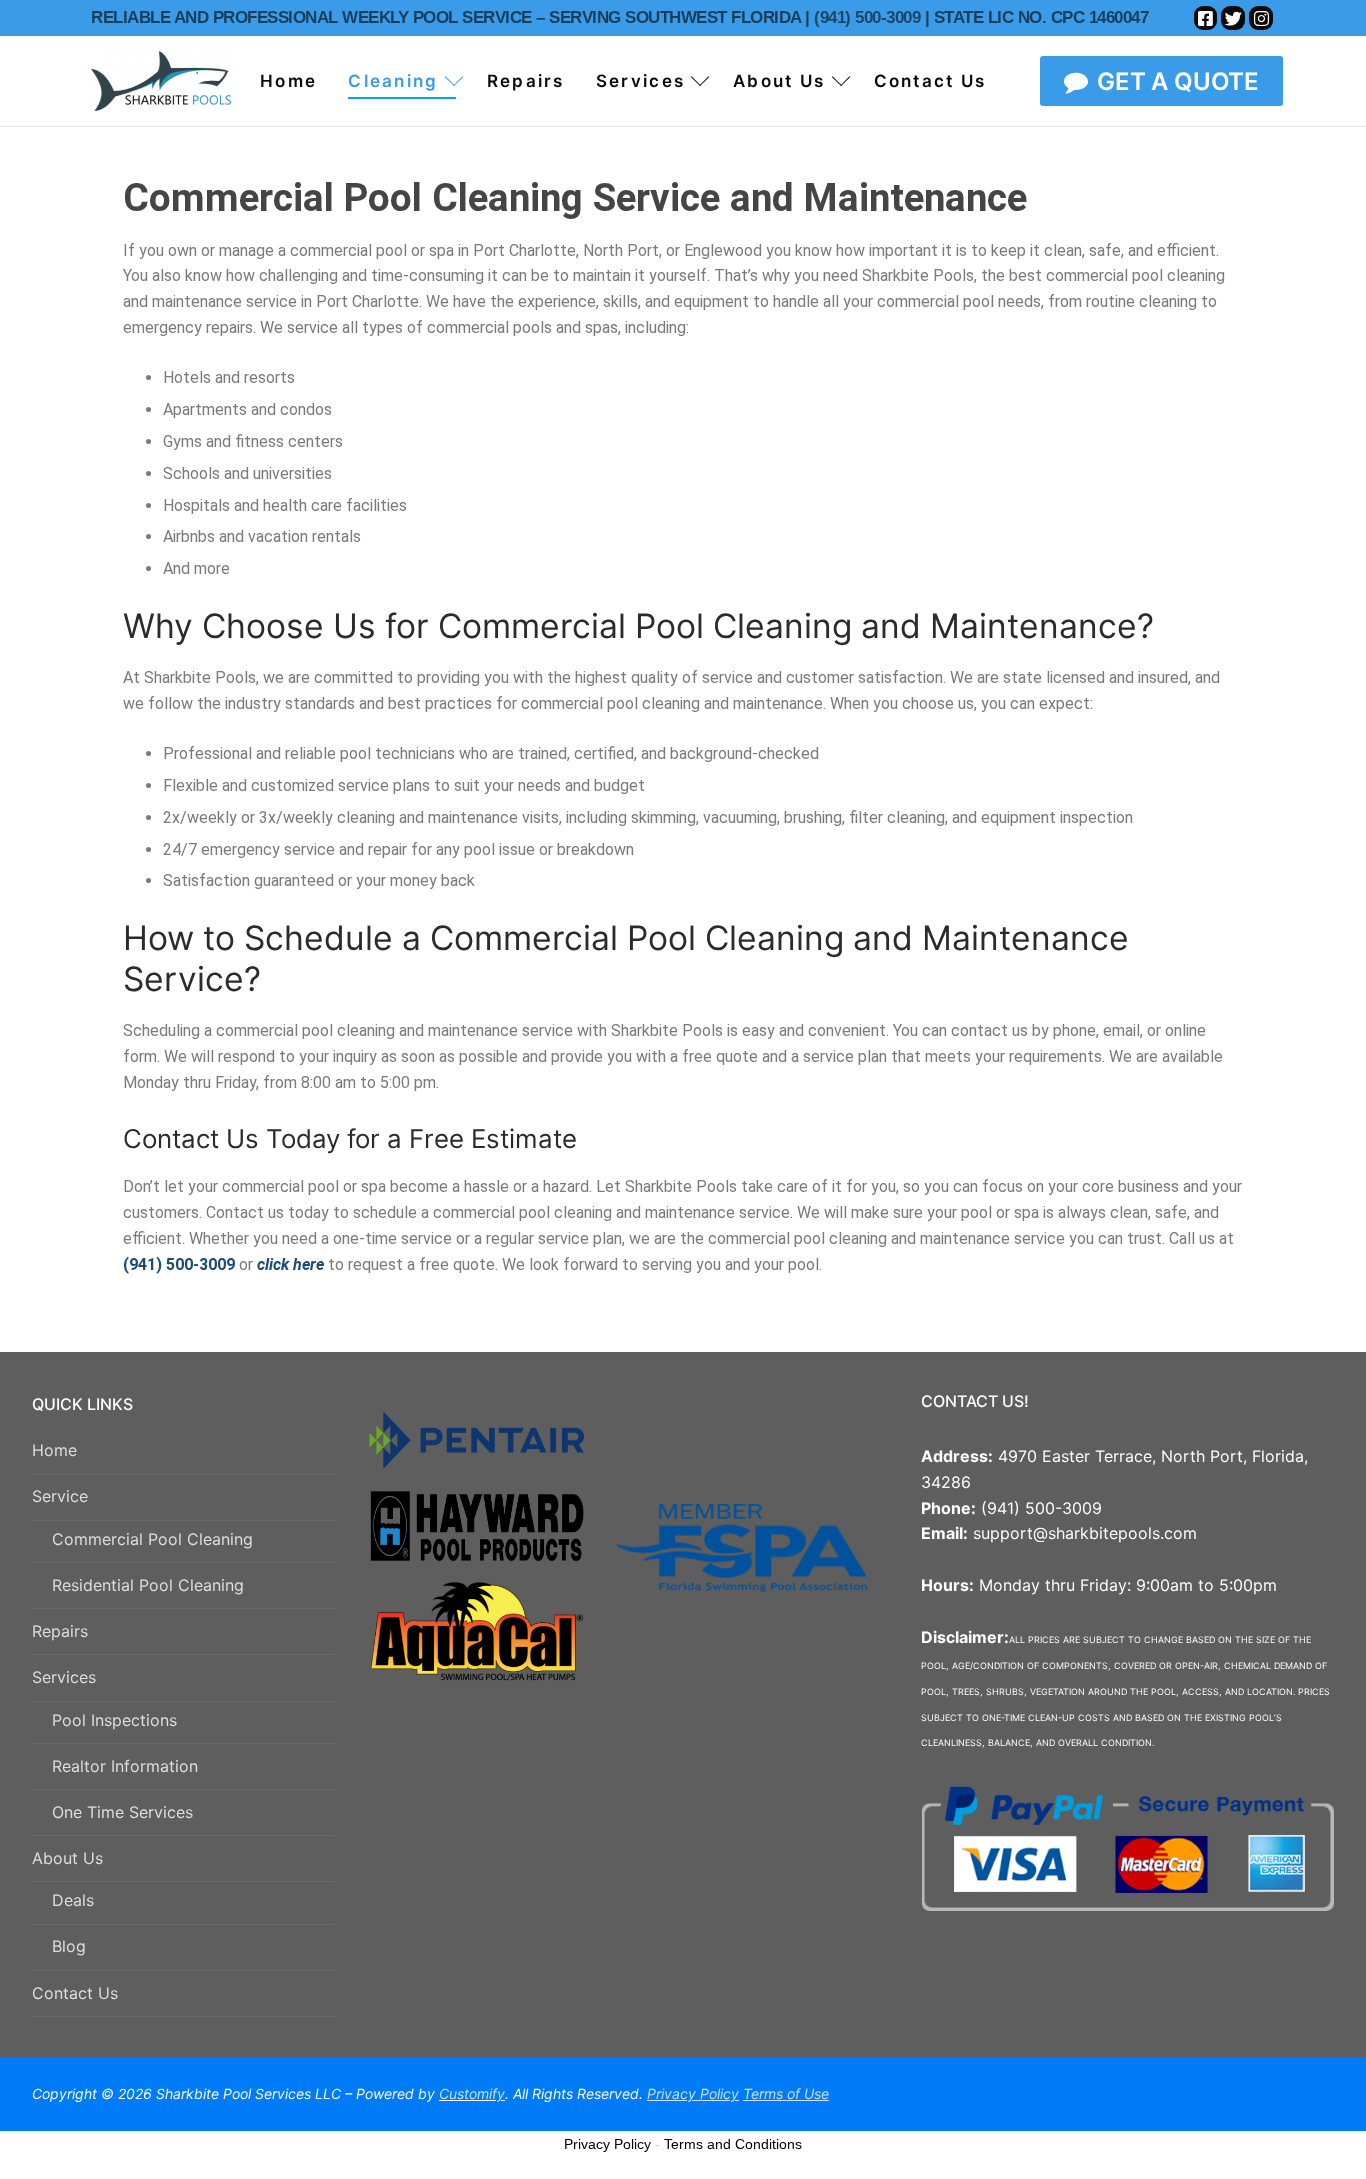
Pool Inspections (114, 1720)
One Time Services (122, 1812)
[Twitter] (1233, 18)
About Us (67, 1858)
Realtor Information (125, 1766)
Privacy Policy (607, 2144)
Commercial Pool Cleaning (152, 1539)
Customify (472, 2093)
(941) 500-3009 (865, 17)
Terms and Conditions (733, 2144)
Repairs (60, 1631)
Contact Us (75, 1993)
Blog (69, 1946)
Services (64, 1677)
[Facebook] (1206, 18)
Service (60, 1496)
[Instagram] (1261, 18)
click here (290, 1264)
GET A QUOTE (1175, 81)
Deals (73, 1900)
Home (54, 1450)
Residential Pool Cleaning (148, 1585)
